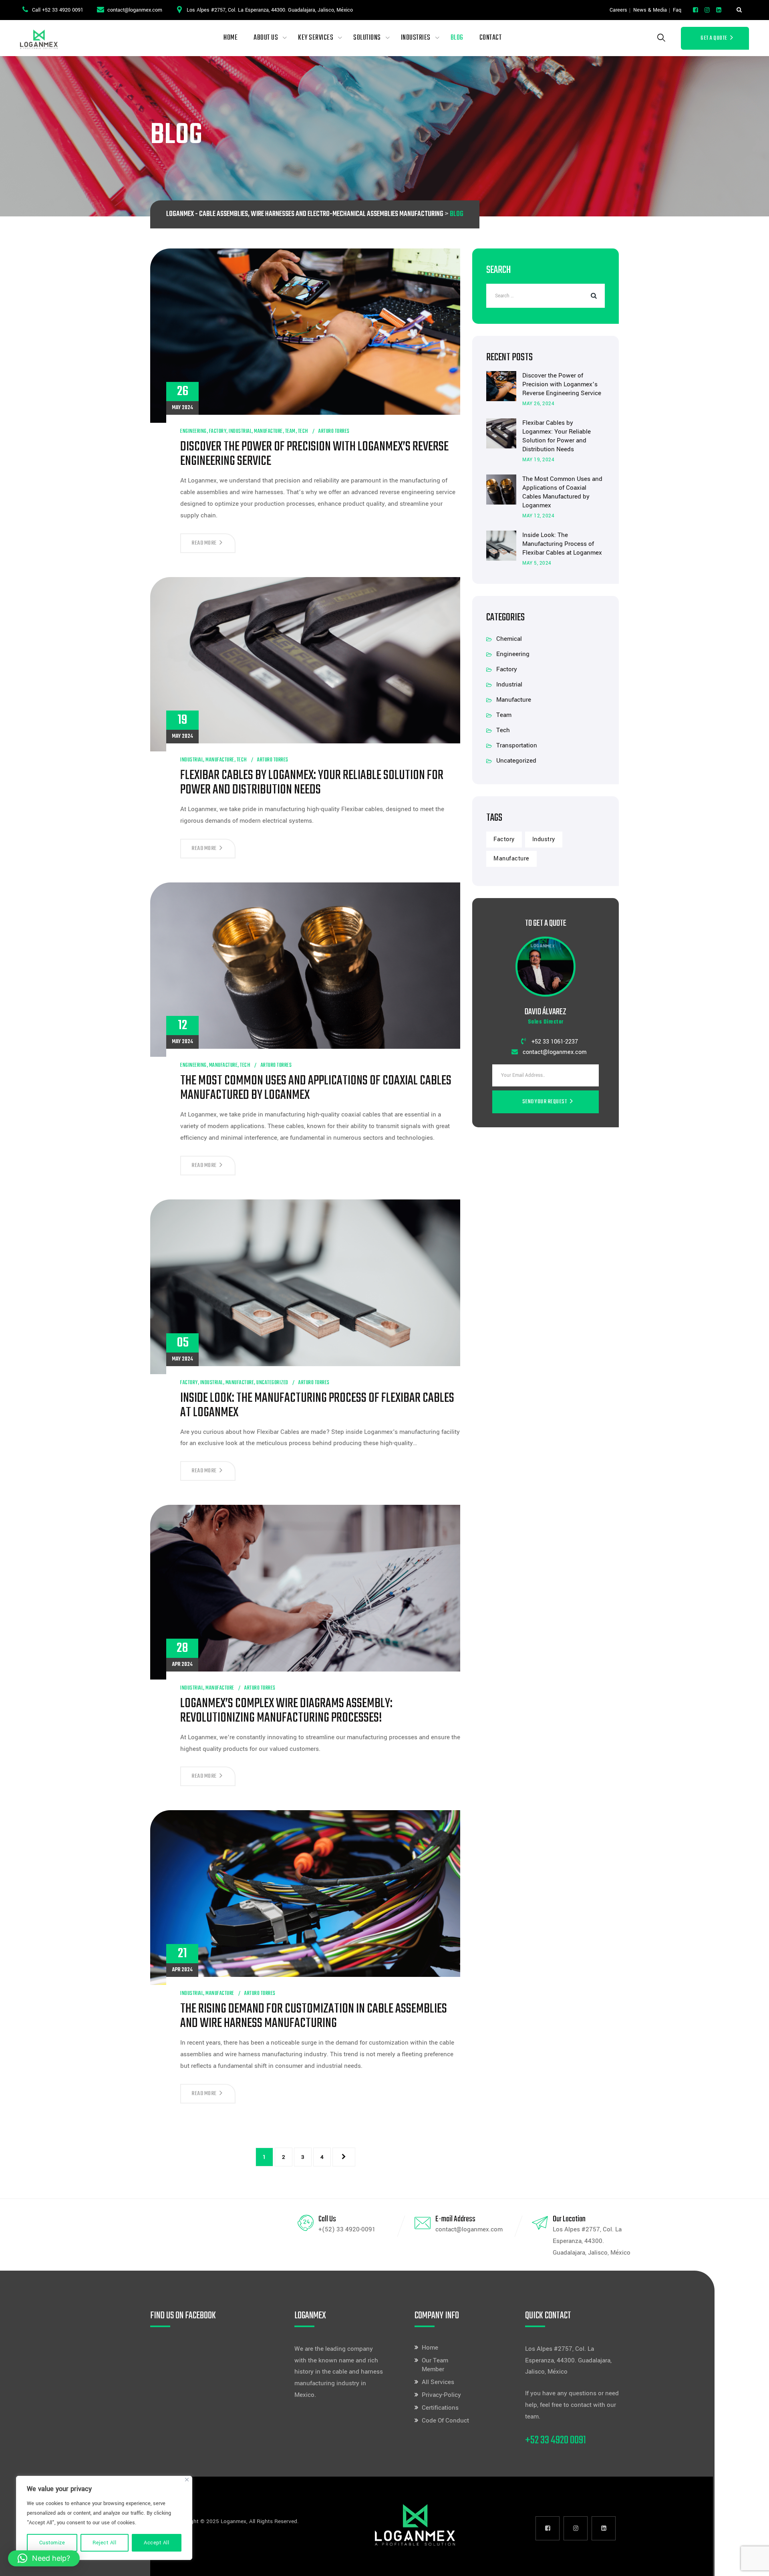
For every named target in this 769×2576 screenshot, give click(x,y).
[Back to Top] (752, 2563)
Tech (303, 431)
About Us (266, 38)
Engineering (193, 431)
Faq (677, 10)
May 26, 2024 (538, 404)
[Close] (187, 2480)
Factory (218, 431)
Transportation (517, 745)
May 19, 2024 (538, 460)
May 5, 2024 (537, 563)
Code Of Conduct (445, 2421)
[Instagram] (707, 10)
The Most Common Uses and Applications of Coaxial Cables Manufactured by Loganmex (316, 1088)
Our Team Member (435, 2365)
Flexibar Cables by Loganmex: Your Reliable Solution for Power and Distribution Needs (312, 783)
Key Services (316, 38)
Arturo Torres (334, 431)
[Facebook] (696, 10)
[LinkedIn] (719, 10)
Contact (491, 38)
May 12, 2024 (538, 516)
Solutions (367, 38)
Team (290, 431)
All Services (438, 2382)
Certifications (440, 2408)
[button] (44, 2558)
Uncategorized (272, 1383)
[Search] (739, 10)
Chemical (509, 639)
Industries (416, 38)
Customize (52, 2543)
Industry (544, 839)
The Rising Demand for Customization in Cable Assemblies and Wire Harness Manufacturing (314, 2017)
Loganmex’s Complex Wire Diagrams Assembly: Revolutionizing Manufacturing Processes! (286, 1711)
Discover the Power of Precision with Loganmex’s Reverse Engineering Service (314, 454)
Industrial (240, 431)
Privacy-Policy (441, 2395)
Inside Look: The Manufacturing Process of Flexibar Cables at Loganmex (317, 1406)
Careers (618, 10)
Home (230, 38)
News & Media (650, 10)
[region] (104, 2518)
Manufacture (268, 431)
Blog (457, 38)
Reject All (104, 2543)
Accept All (156, 2543)
